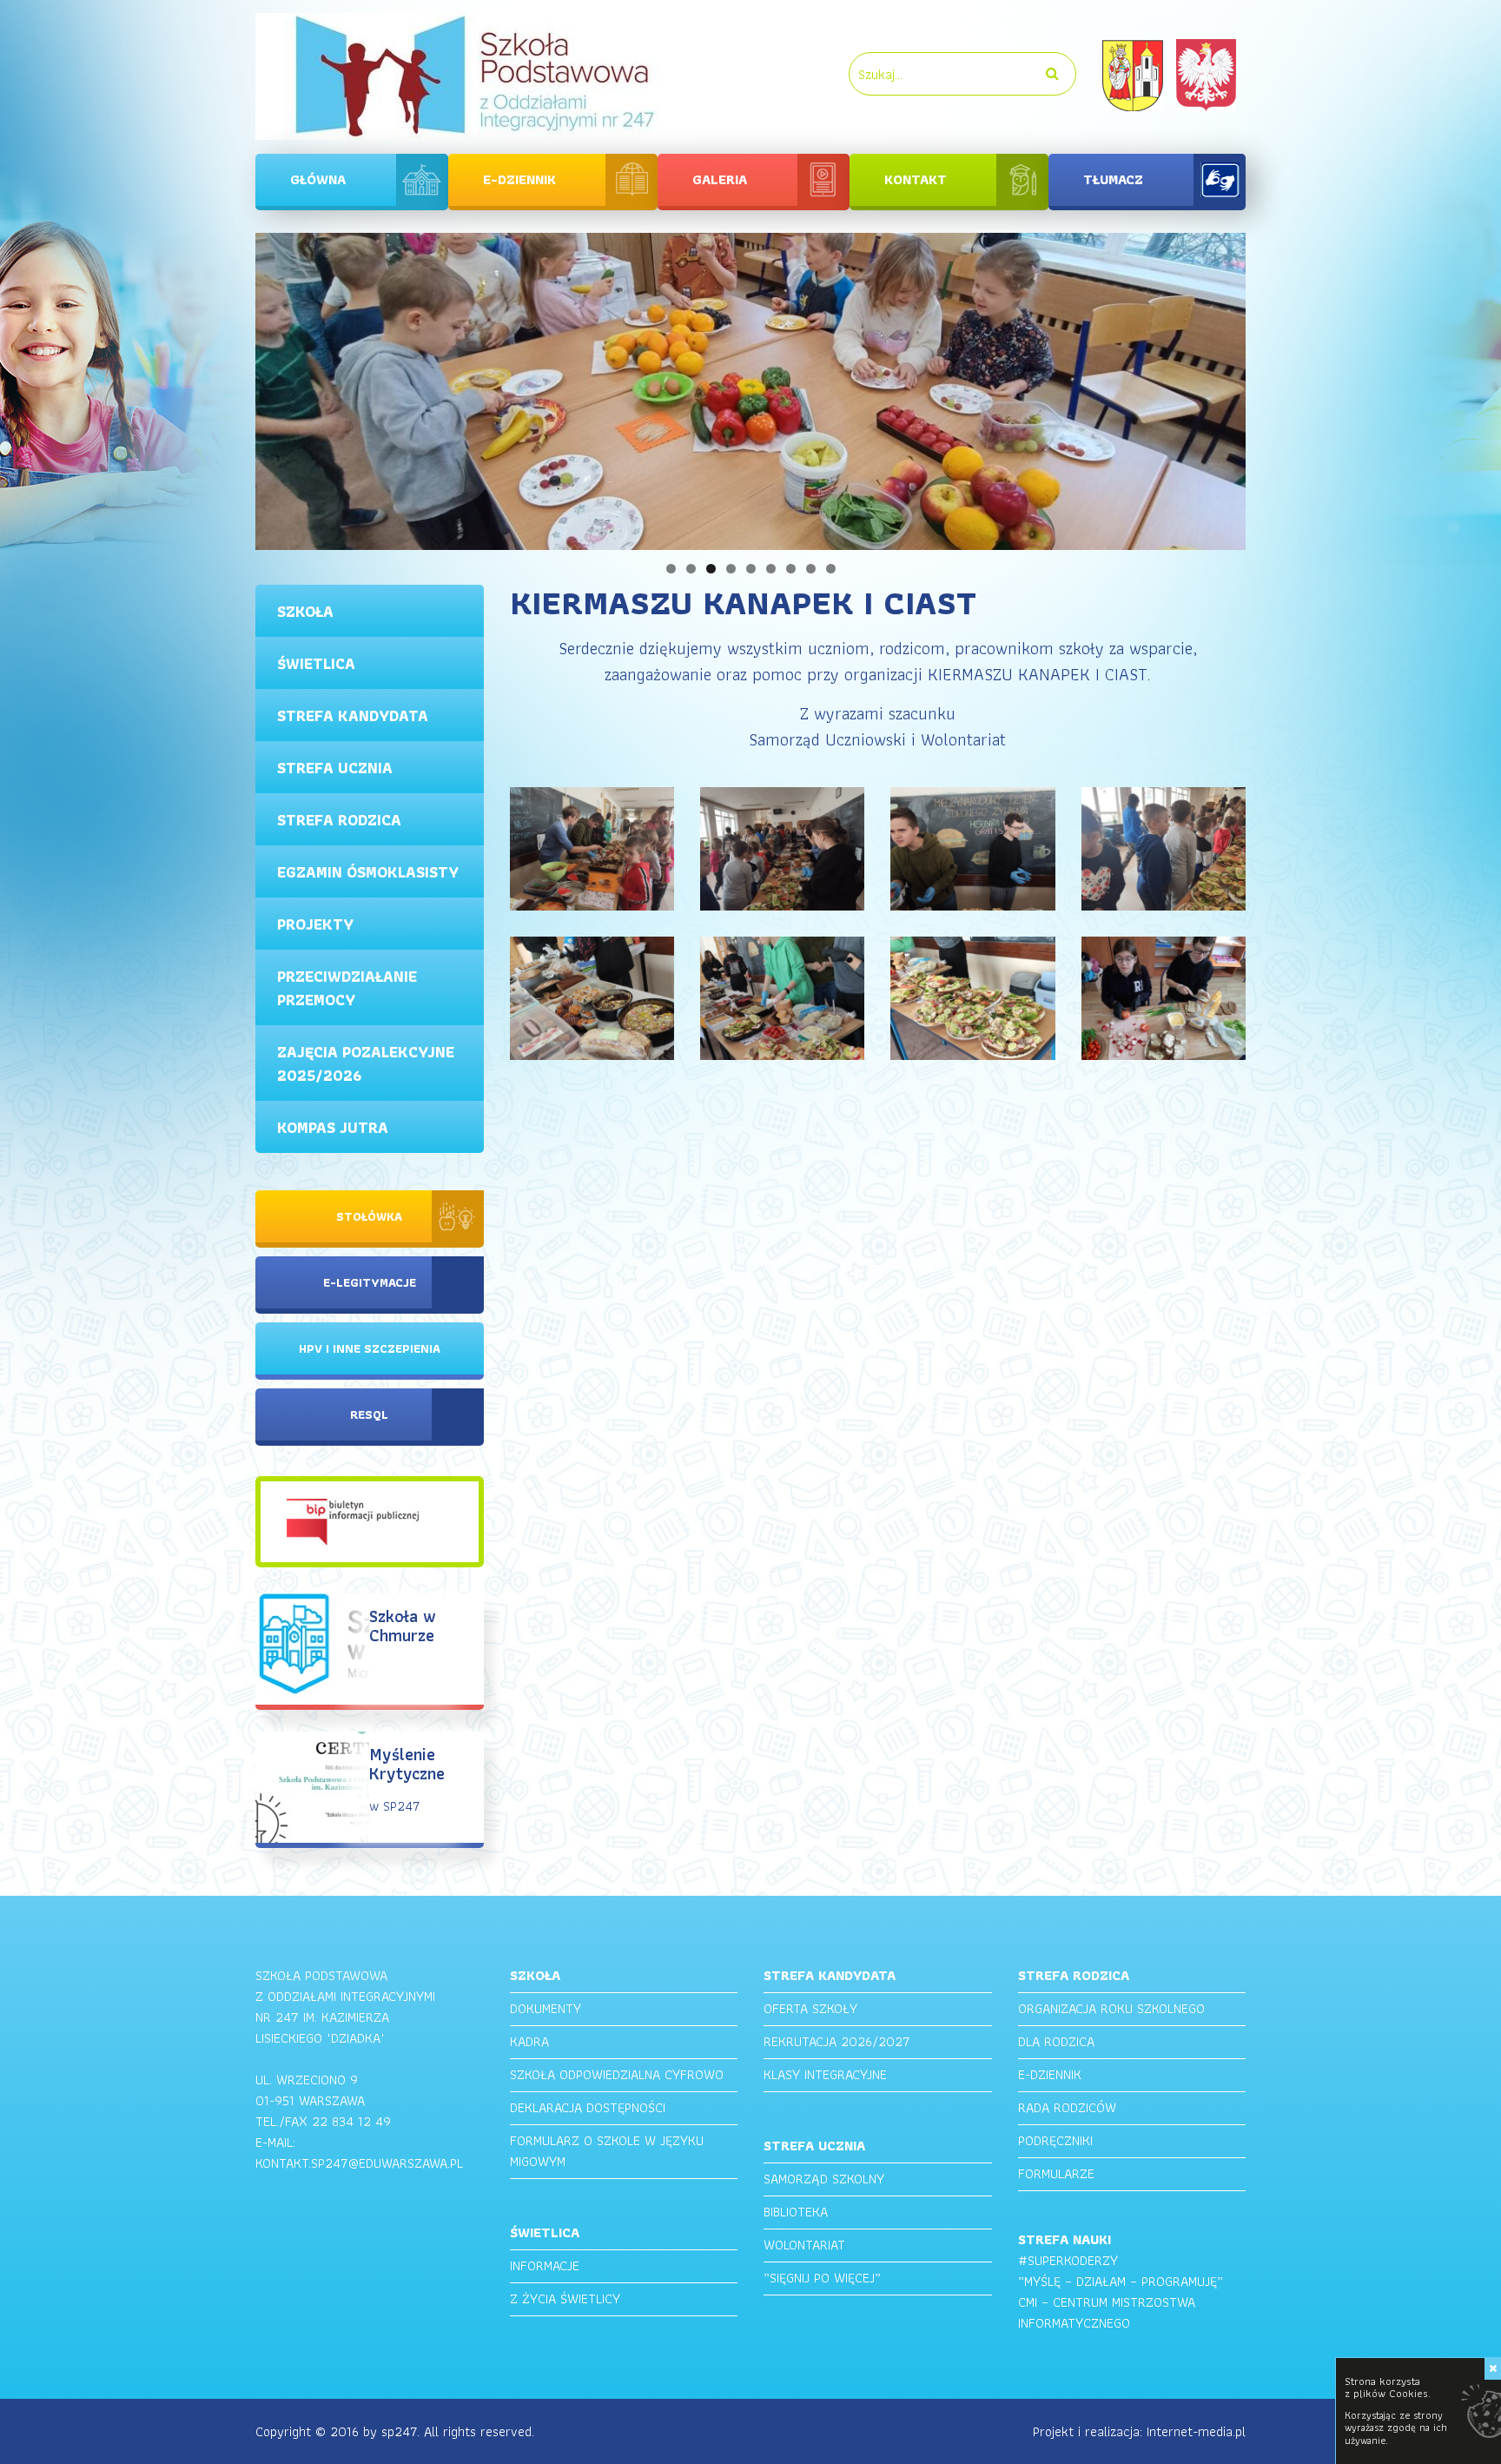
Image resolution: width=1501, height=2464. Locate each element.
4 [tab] (731, 569)
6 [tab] (771, 569)
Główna (318, 179)
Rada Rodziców (1067, 2107)
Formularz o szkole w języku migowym (607, 2151)
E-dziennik (519, 179)
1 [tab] (671, 569)
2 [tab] (691, 569)
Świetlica (316, 663)
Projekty (315, 924)
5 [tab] (751, 569)
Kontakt (916, 179)
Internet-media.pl (1196, 2431)
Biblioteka (796, 2212)
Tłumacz (1113, 179)
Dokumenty (546, 2008)
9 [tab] (831, 569)
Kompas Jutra (333, 1127)
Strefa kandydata (353, 715)
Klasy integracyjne (825, 2074)
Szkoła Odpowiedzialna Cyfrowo (617, 2074)
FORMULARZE (1056, 2173)
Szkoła (305, 611)
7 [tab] (791, 569)
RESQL (369, 1414)
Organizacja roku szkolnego (1111, 2008)
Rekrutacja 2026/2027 (837, 2041)
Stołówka (369, 1216)
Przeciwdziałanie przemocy (347, 988)
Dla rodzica (1056, 2041)
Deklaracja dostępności (588, 2107)
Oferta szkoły (810, 2008)
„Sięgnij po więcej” (822, 2278)
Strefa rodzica (339, 820)
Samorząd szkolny (824, 2179)
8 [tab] (811, 569)
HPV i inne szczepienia (370, 1348)
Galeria (720, 179)
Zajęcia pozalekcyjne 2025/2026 (366, 1063)
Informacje (545, 2265)
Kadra (529, 2041)
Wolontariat (804, 2245)
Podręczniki (1055, 2140)
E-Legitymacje (370, 1282)
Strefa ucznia (335, 768)
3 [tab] (711, 569)
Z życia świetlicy (565, 2298)
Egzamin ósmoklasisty (368, 872)
